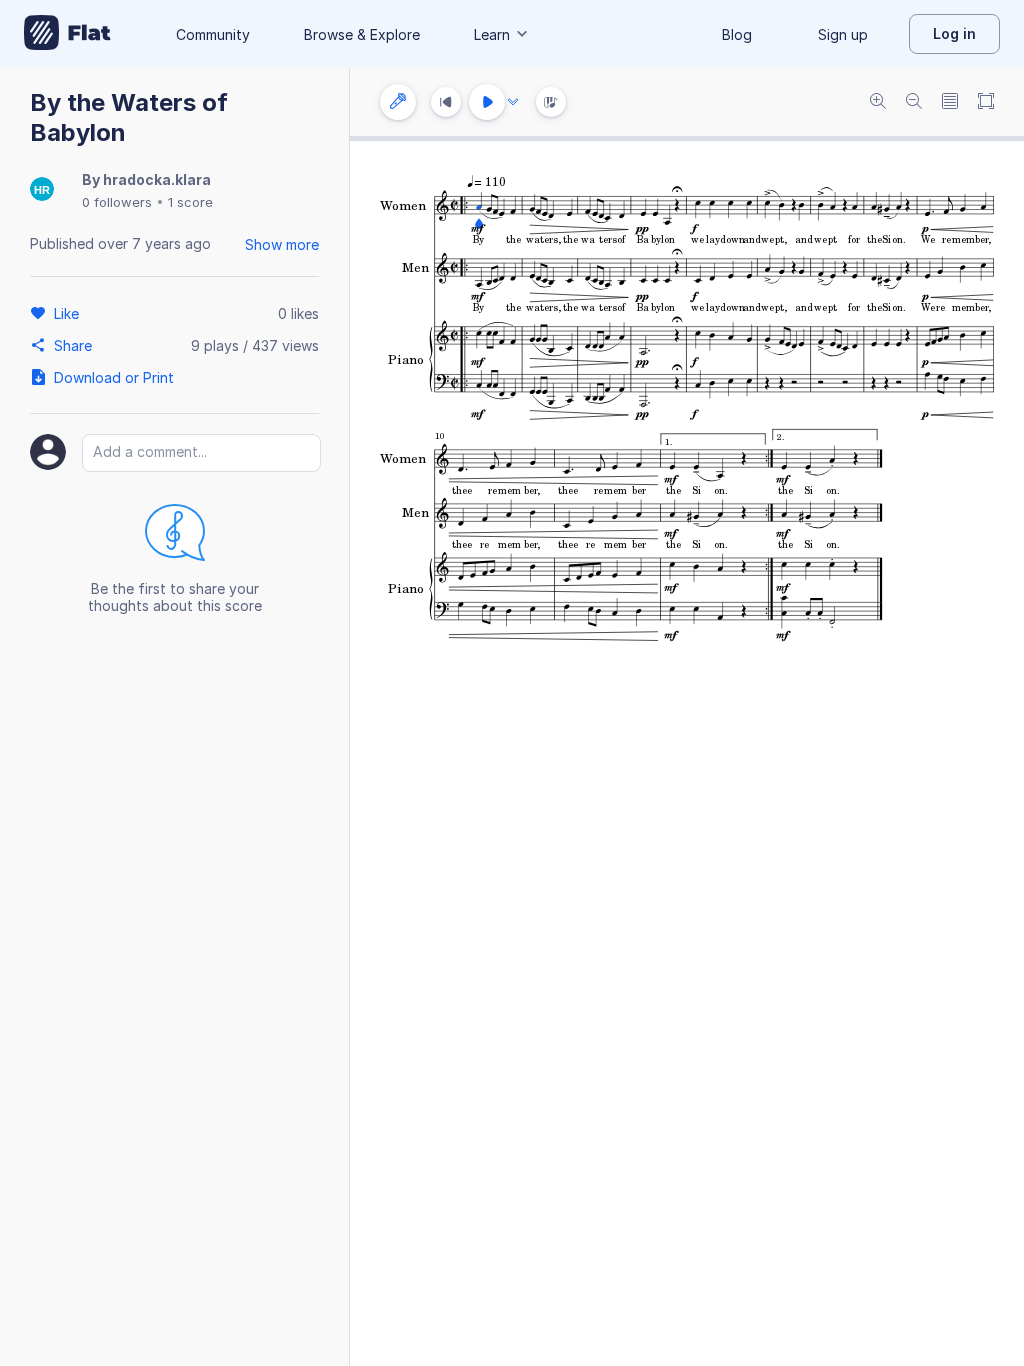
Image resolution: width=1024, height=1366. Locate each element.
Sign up (843, 34)
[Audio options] (513, 102)
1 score (190, 202)
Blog (737, 34)
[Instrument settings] (398, 102)
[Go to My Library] (67, 34)
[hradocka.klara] (42, 190)
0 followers (117, 202)
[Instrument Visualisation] (551, 102)
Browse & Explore (362, 34)
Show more (282, 244)
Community (213, 34)
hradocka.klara (157, 179)
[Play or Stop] (487, 102)
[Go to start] (446, 102)
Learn (492, 34)
